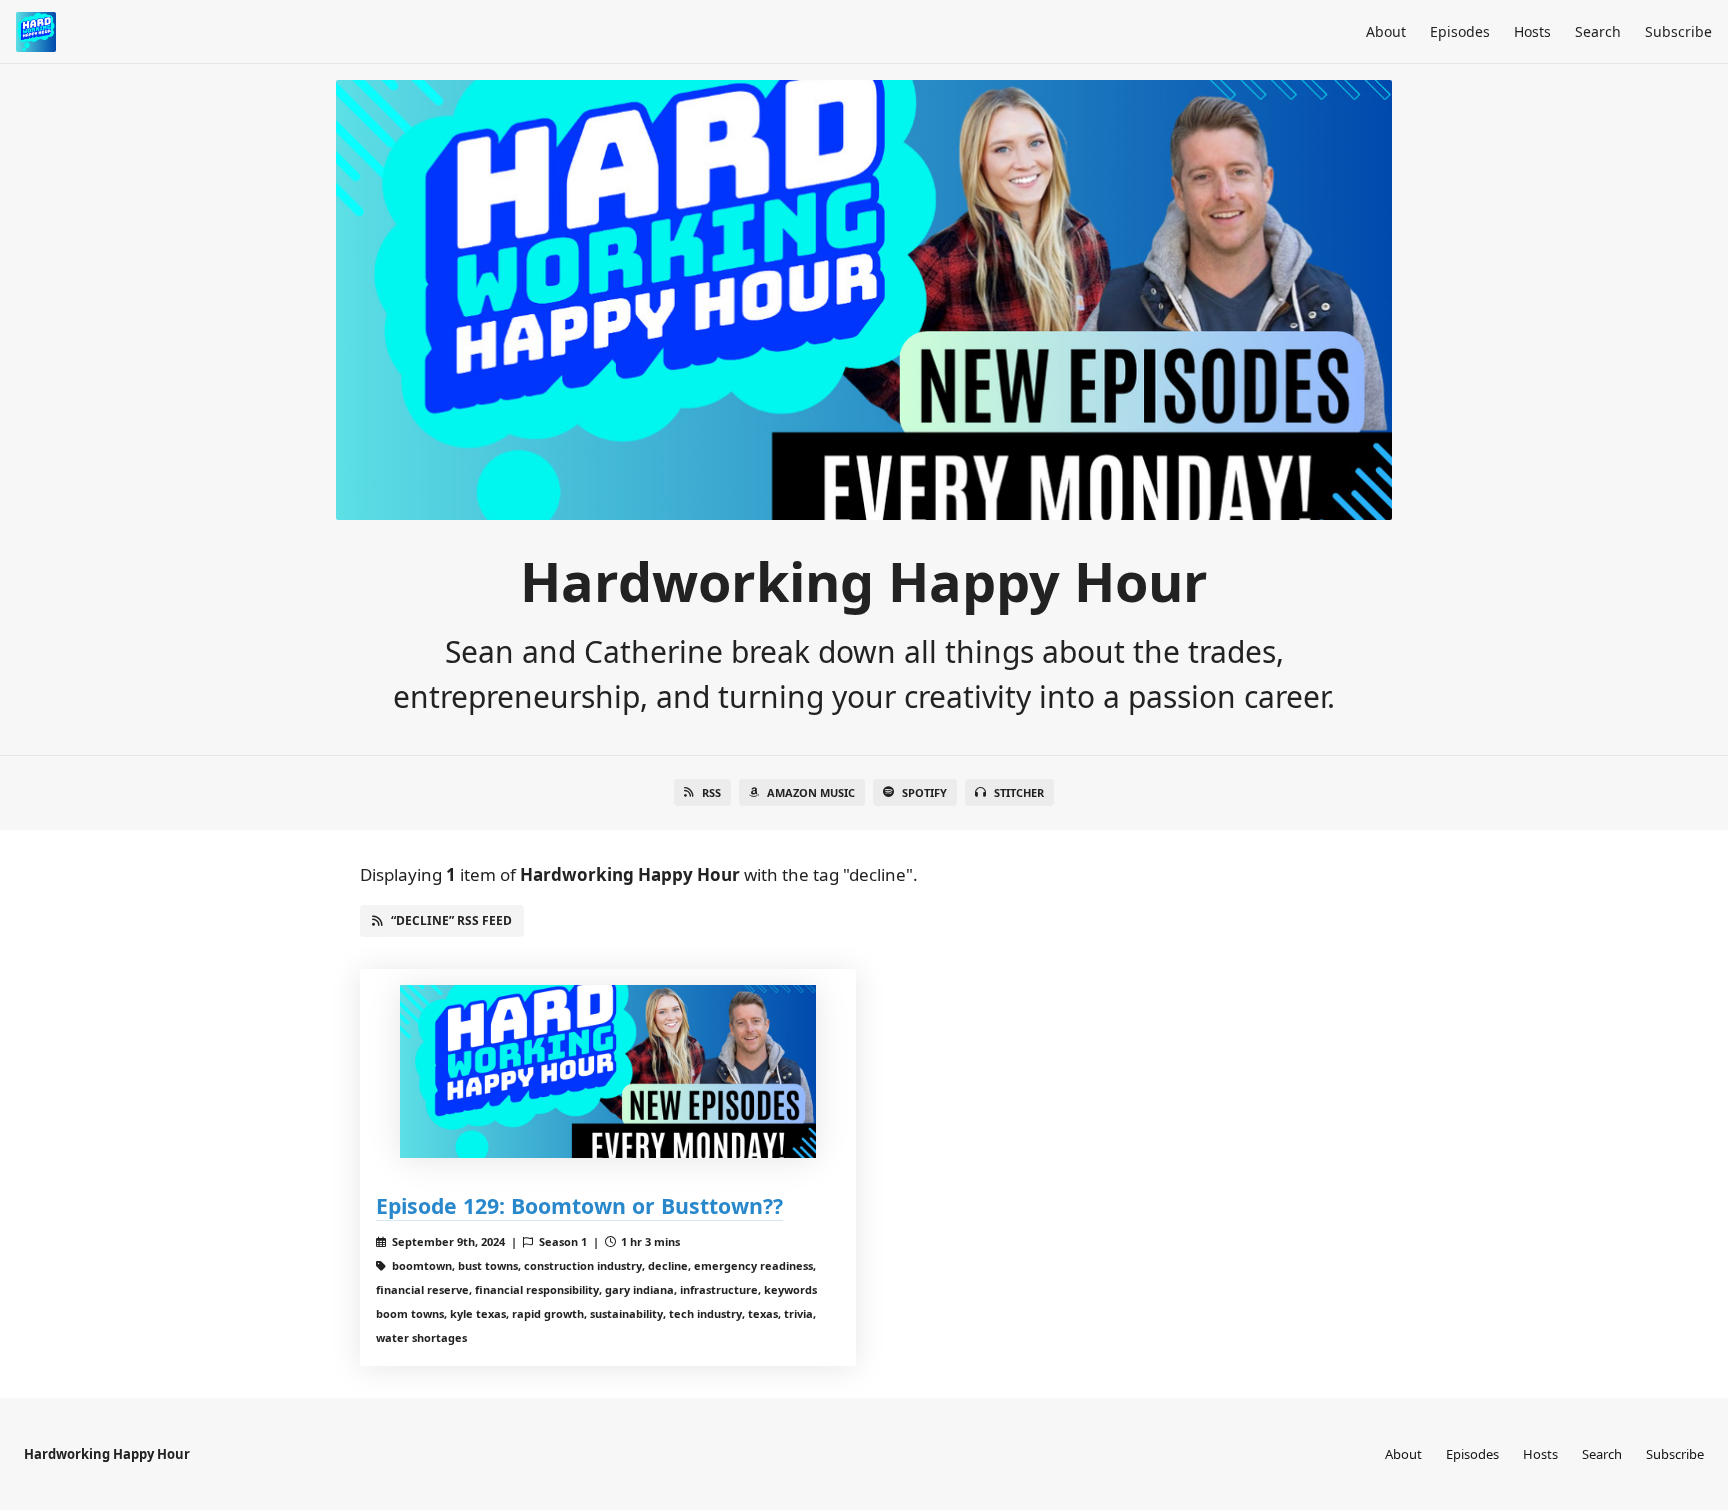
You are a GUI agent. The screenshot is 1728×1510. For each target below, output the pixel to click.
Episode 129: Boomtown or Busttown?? (579, 1205)
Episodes (1460, 31)
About (1386, 31)
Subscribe (1678, 31)
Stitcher (1019, 792)
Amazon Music (811, 792)
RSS (711, 792)
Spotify (924, 792)
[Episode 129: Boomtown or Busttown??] (608, 1071)
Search (1598, 31)
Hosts (1532, 31)
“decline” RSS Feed (451, 920)
